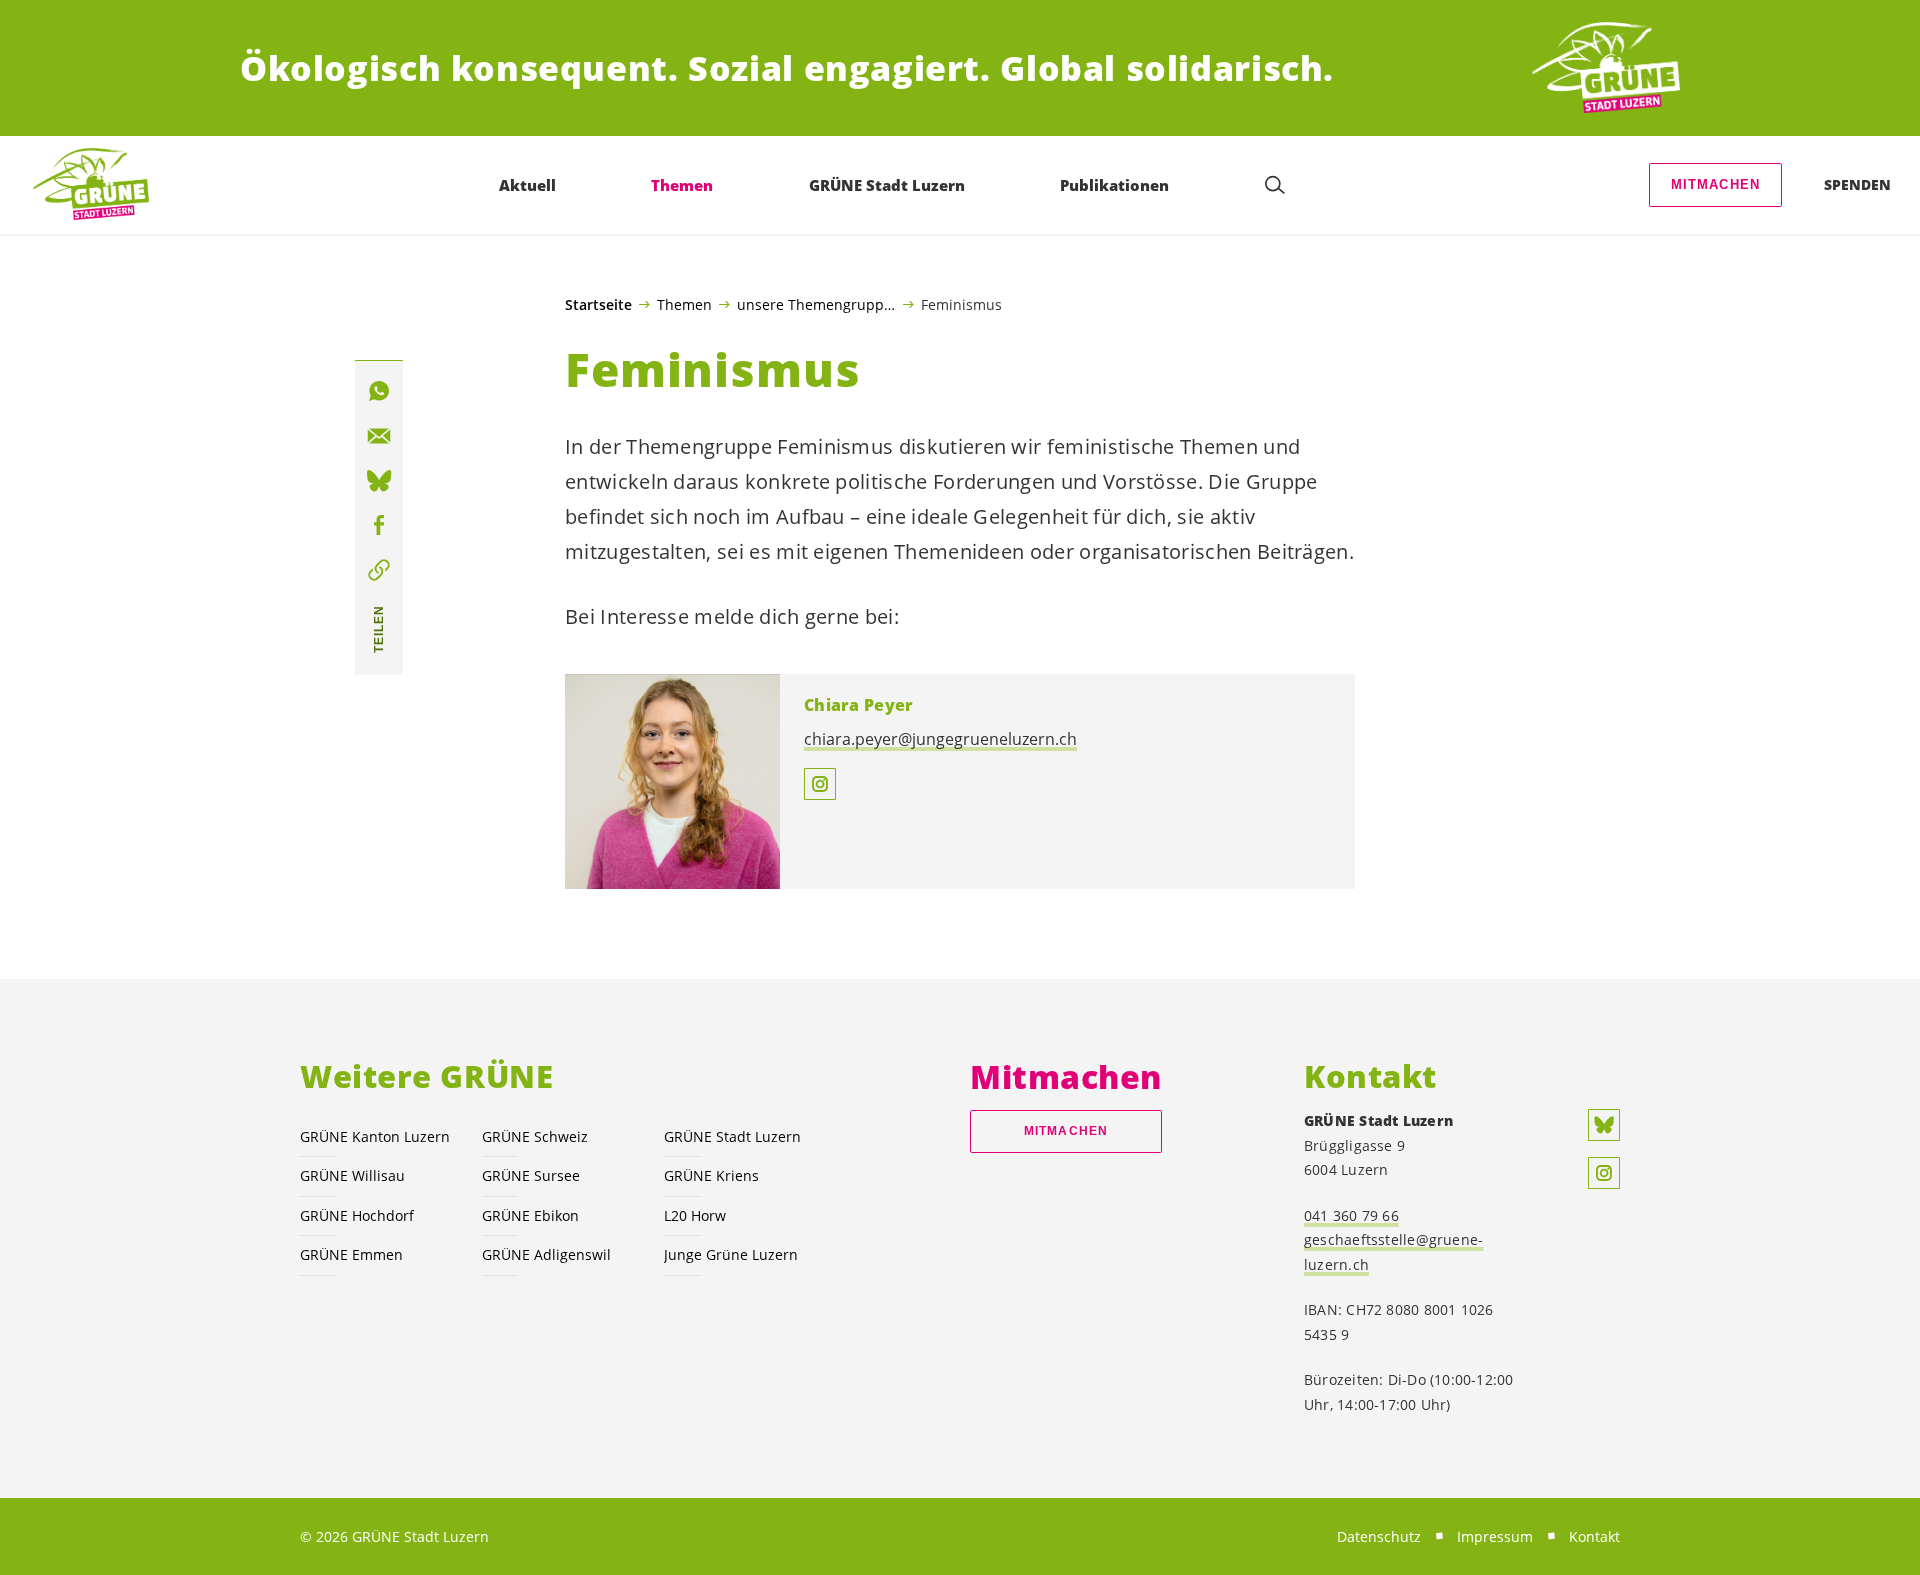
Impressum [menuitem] (1495, 1536)
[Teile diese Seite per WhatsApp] (379, 391)
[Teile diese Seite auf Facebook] (379, 526)
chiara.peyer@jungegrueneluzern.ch (940, 739)
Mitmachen (1716, 184)
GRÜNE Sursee (531, 1175)
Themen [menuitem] (682, 185)
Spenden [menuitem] (1857, 184)
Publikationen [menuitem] (1114, 185)
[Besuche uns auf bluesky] (1604, 1125)
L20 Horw (695, 1215)
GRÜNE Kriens (711, 1175)
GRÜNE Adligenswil (546, 1254)
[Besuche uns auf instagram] (1604, 1173)
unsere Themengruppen (816, 304)
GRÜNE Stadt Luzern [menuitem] (887, 185)
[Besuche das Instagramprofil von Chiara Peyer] (820, 784)
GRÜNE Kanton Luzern (375, 1136)
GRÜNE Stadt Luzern (732, 1136)
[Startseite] (1606, 68)
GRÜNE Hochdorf (357, 1215)
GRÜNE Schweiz (535, 1136)
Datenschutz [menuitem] (1379, 1536)
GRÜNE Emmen (351, 1254)
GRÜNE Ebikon (530, 1215)
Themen (684, 304)
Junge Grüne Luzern (731, 1254)
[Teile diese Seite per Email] (379, 436)
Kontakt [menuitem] (1594, 1536)
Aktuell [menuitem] (527, 185)
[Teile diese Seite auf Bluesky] (379, 481)
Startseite (598, 305)
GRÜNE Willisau (352, 1175)
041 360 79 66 (1351, 1215)
